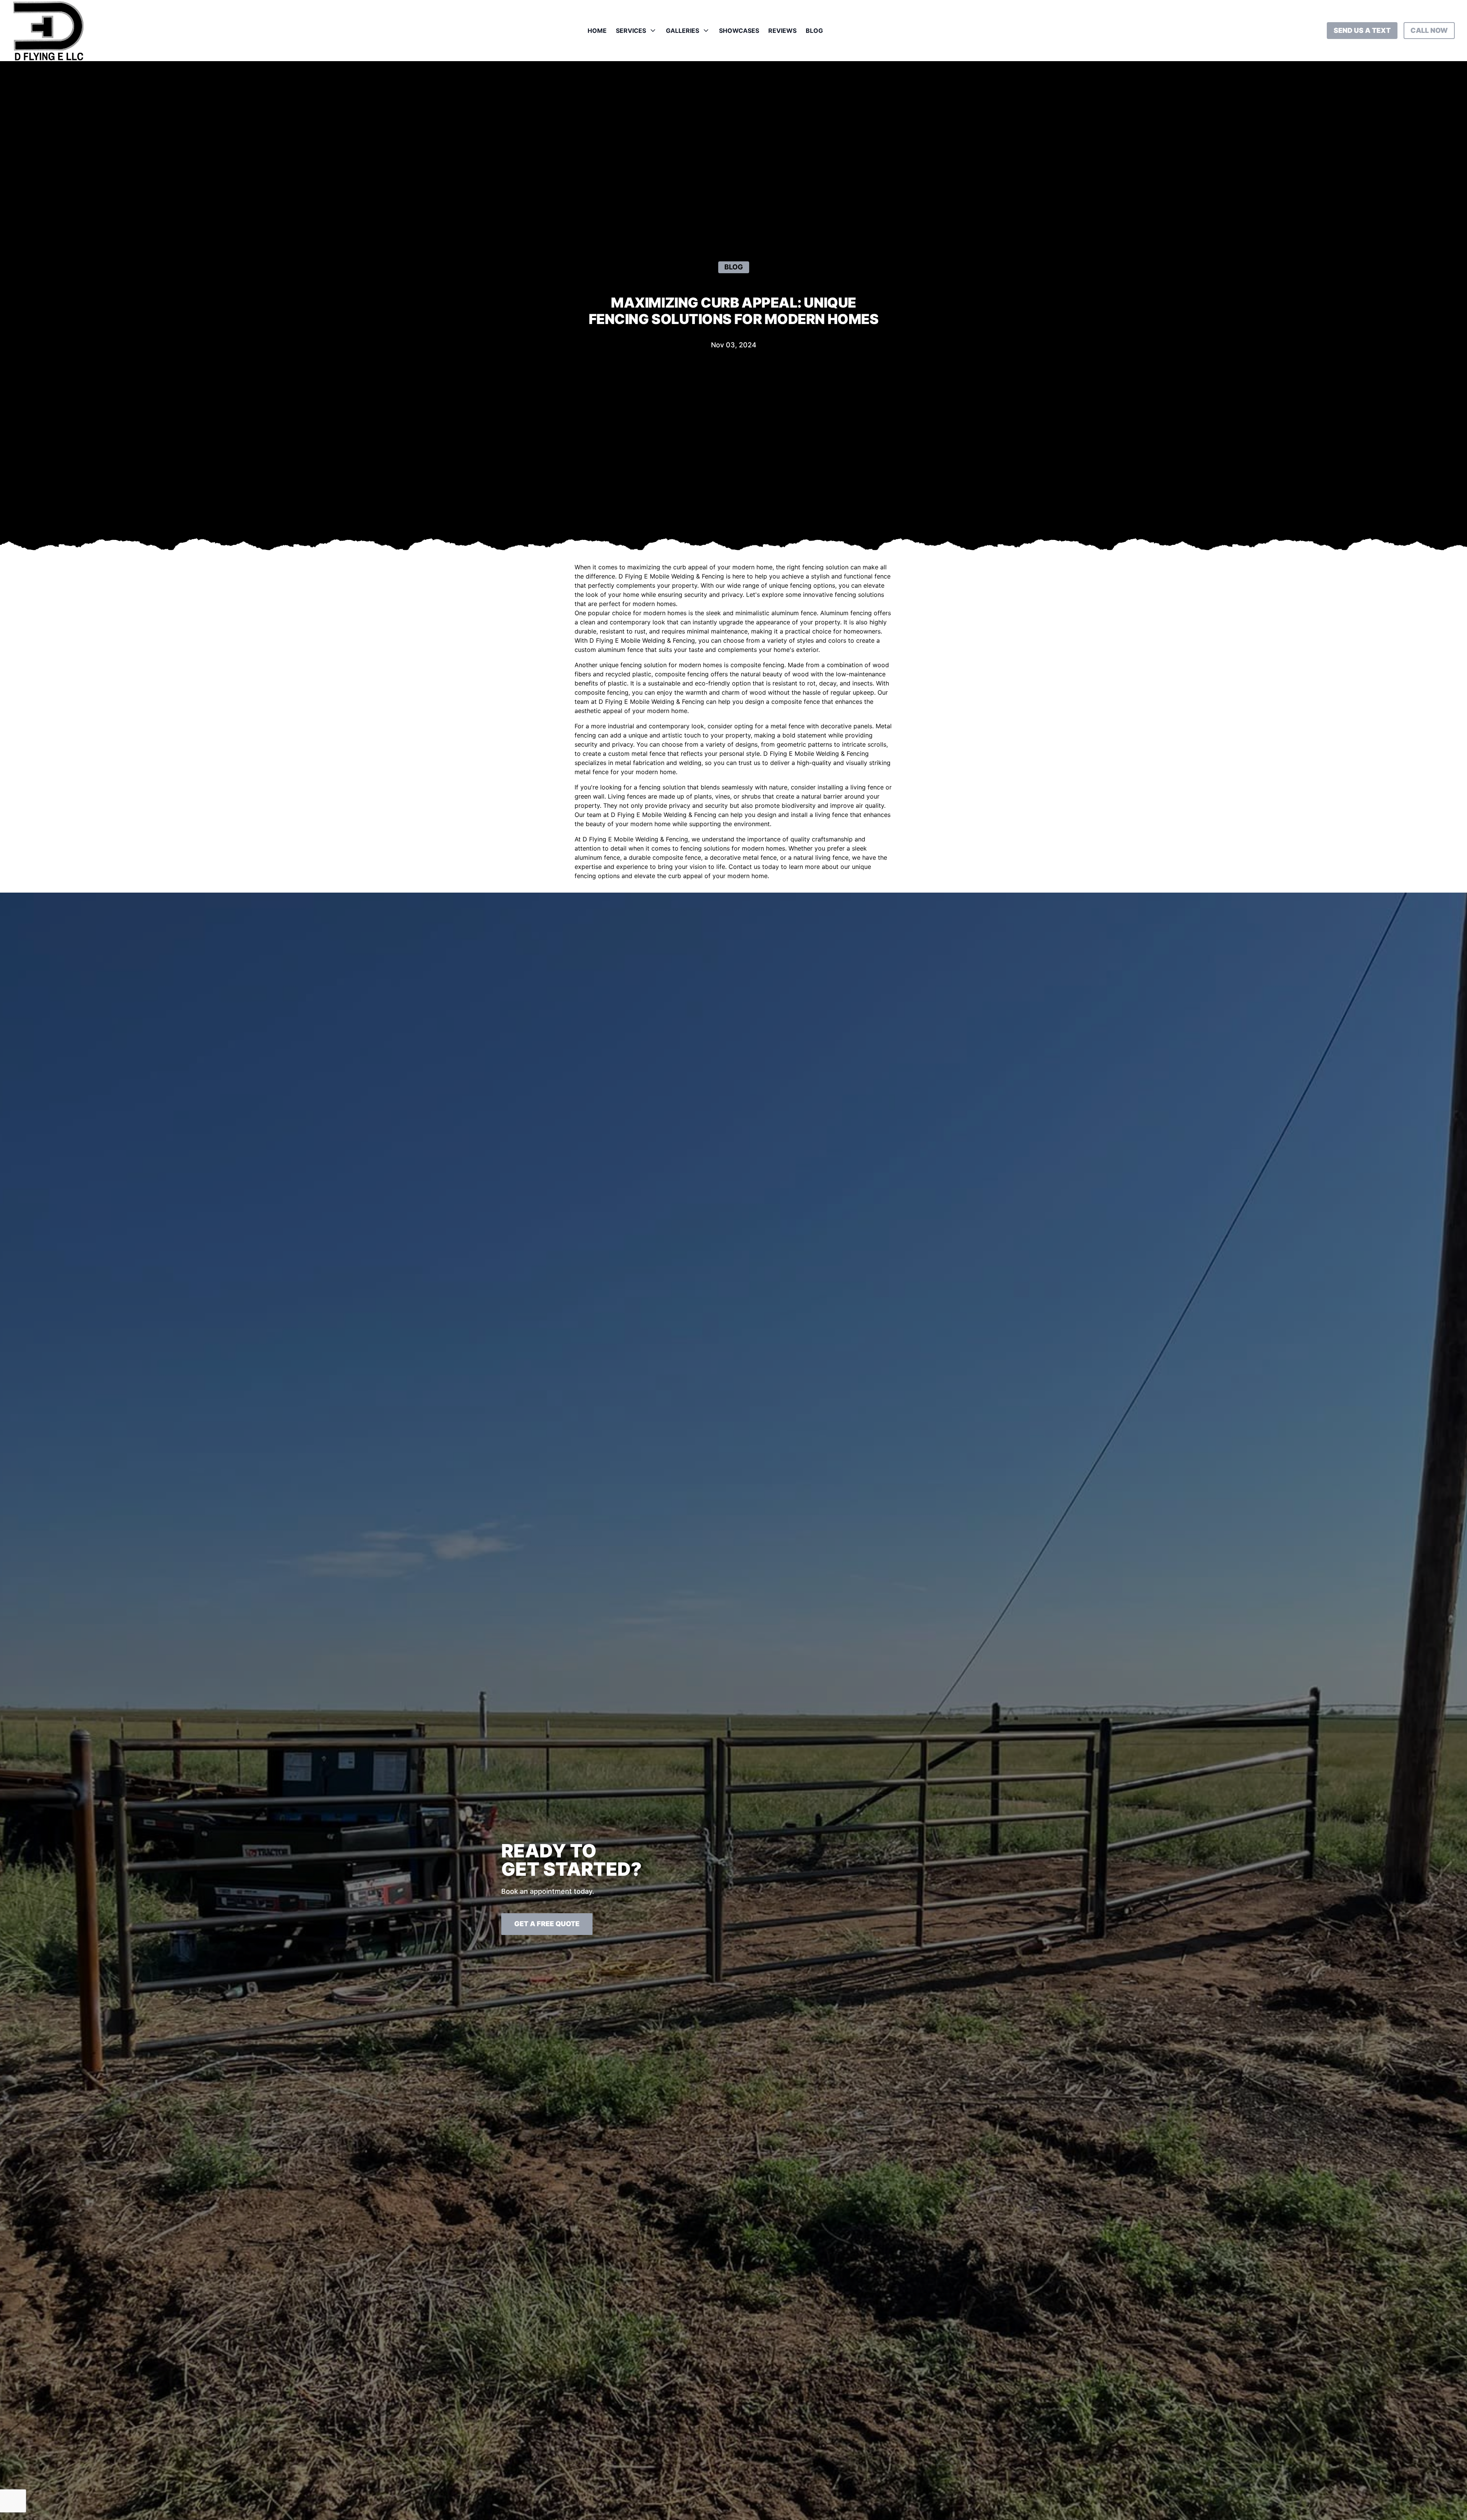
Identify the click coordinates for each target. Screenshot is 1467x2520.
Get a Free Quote (547, 1924)
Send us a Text (1362, 30)
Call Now (1429, 30)
